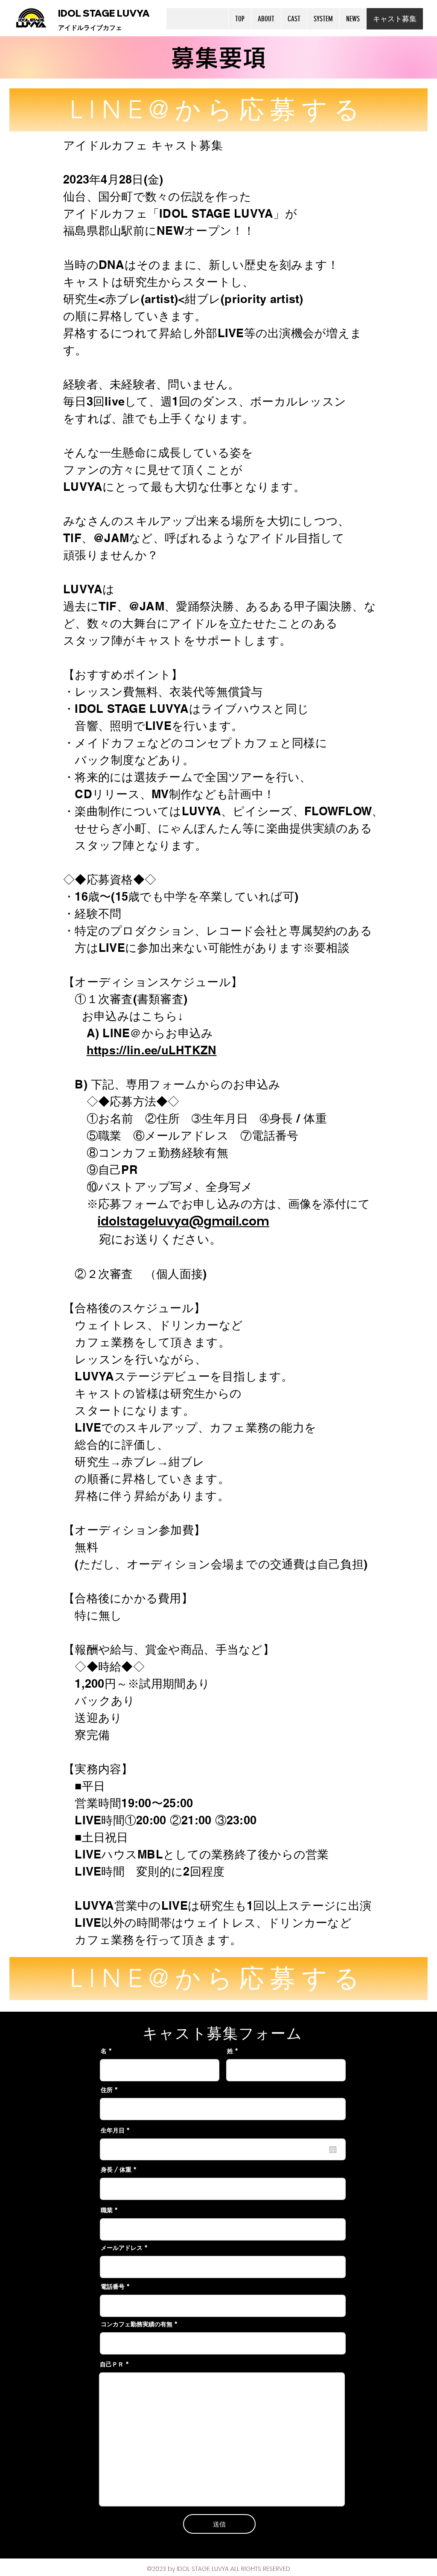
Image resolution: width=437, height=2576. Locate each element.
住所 (107, 2090)
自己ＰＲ (112, 2364)
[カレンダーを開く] (333, 2150)
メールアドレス (122, 2248)
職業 (107, 2210)
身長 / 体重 (116, 2170)
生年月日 (117, 2130)
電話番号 (113, 2287)
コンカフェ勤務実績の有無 (137, 2324)
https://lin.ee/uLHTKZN (152, 1050)
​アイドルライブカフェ (90, 28)
